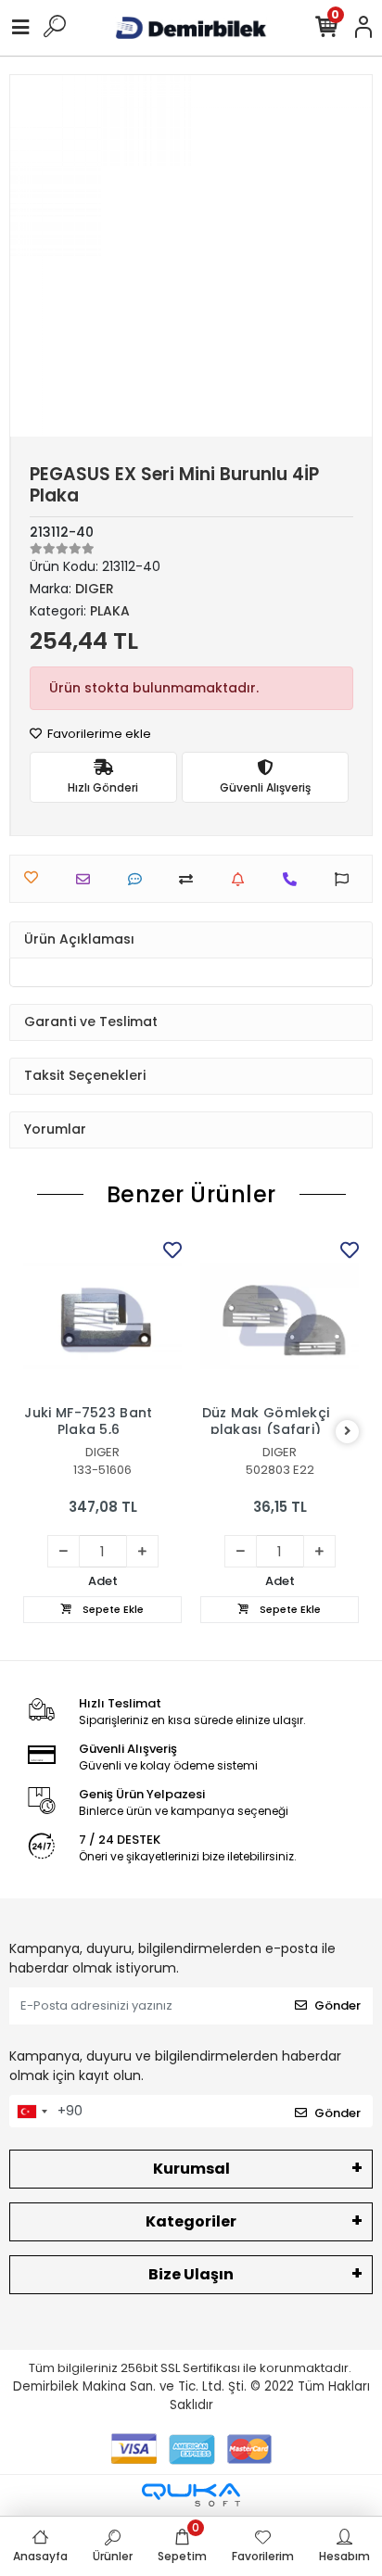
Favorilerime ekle (98, 734)
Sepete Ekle (112, 1609)
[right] (348, 1432)
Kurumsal (191, 2169)
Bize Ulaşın (191, 2274)
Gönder (337, 2005)
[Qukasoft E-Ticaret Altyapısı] (191, 2495)
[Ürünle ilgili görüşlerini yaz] (140, 879)
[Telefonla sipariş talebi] (294, 879)
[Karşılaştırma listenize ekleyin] (191, 879)
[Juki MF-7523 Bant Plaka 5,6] (102, 1316)
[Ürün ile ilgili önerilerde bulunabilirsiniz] (346, 879)
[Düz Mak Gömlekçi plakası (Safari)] (280, 1316)
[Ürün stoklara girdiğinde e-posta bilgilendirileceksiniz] (242, 879)
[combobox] (32, 2112)
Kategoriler (191, 2221)
